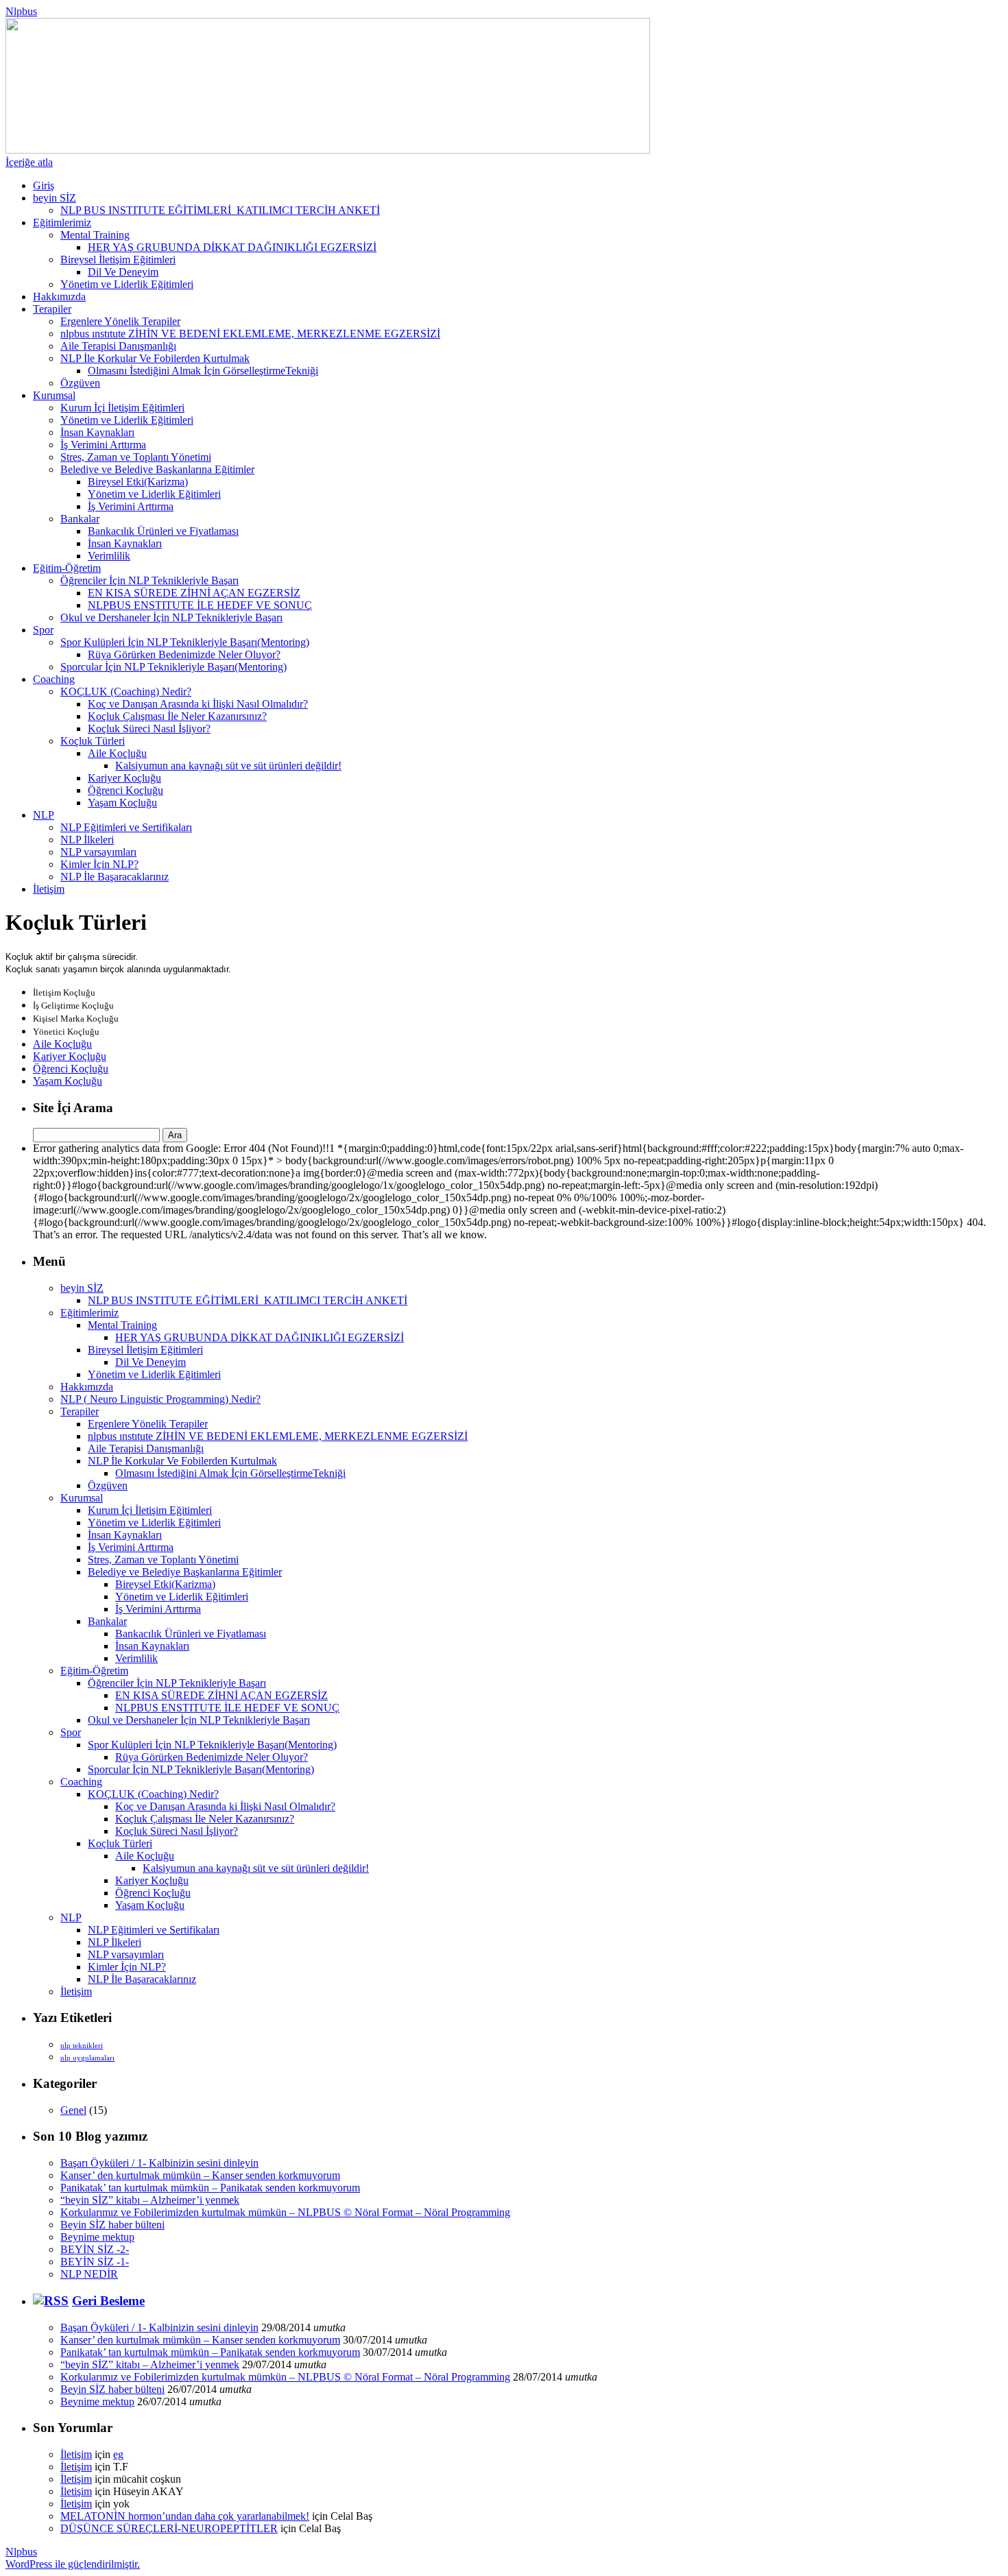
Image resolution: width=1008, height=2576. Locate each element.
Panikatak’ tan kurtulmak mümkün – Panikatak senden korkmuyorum (210, 2188)
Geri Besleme (108, 2301)
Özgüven (80, 383)
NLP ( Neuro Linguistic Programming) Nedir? (160, 1399)
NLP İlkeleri (87, 840)
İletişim (49, 889)
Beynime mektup (97, 2237)
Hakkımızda (59, 297)
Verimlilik (109, 556)
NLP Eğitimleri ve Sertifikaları (126, 827)
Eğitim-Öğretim (67, 568)
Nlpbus (21, 11)
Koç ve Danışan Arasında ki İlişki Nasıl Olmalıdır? (198, 704)
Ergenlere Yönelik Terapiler (120, 321)
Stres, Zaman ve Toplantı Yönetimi (136, 457)
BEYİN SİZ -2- (95, 2249)
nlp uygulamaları (87, 2058)
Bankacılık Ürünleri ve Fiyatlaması (163, 531)
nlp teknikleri (82, 2046)
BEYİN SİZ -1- (95, 2262)
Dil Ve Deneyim (123, 272)
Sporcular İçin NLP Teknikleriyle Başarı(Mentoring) (173, 667)
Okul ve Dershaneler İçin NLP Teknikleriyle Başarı (171, 617)
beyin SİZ (55, 198)
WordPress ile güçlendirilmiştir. (73, 2564)
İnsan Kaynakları (97, 432)
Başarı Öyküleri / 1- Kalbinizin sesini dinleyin (159, 2163)
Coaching (54, 679)
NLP (44, 815)
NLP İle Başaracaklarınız (115, 877)
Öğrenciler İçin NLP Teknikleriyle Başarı (149, 580)
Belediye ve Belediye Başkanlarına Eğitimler (157, 469)
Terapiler (52, 309)
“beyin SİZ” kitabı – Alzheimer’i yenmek (150, 2200)
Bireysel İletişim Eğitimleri (118, 260)
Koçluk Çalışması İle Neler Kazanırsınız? (177, 716)
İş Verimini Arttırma (103, 445)
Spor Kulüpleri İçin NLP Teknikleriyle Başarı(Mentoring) (185, 642)
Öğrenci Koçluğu (125, 790)
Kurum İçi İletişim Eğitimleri (122, 408)
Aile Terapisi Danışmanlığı (118, 346)
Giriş (44, 185)
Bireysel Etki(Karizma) (138, 482)
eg (118, 2454)
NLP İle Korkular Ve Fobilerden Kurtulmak (155, 358)
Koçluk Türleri (93, 741)
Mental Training (95, 235)
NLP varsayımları (98, 852)
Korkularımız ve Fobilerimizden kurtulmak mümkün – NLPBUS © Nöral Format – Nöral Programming (285, 2212)
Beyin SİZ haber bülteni (112, 2225)
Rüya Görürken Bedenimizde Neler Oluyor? (184, 654)
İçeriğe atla (29, 162)
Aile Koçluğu (117, 753)
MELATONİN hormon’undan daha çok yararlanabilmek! (185, 2516)
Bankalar (80, 519)
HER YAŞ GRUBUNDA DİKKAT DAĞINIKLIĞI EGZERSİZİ (232, 247)
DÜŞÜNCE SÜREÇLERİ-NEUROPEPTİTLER (169, 2528)
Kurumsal (54, 395)
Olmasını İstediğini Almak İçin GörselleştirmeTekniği (203, 371)
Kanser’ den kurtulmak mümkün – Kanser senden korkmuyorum (200, 2175)
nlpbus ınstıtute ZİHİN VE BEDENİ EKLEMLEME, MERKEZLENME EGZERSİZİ (250, 334)
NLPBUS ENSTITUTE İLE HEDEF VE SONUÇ (200, 605)
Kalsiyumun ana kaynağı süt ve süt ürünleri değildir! (228, 766)
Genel (73, 2110)
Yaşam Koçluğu (122, 803)
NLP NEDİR (89, 2274)
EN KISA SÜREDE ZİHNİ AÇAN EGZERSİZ (194, 593)
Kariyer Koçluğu (124, 778)
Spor (43, 630)
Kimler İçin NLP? (99, 864)
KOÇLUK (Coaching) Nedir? (126, 691)
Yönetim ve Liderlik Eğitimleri (127, 284)
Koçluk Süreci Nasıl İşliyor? (149, 729)
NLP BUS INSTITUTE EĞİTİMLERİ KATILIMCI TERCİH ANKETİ (220, 210)
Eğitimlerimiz (62, 222)
